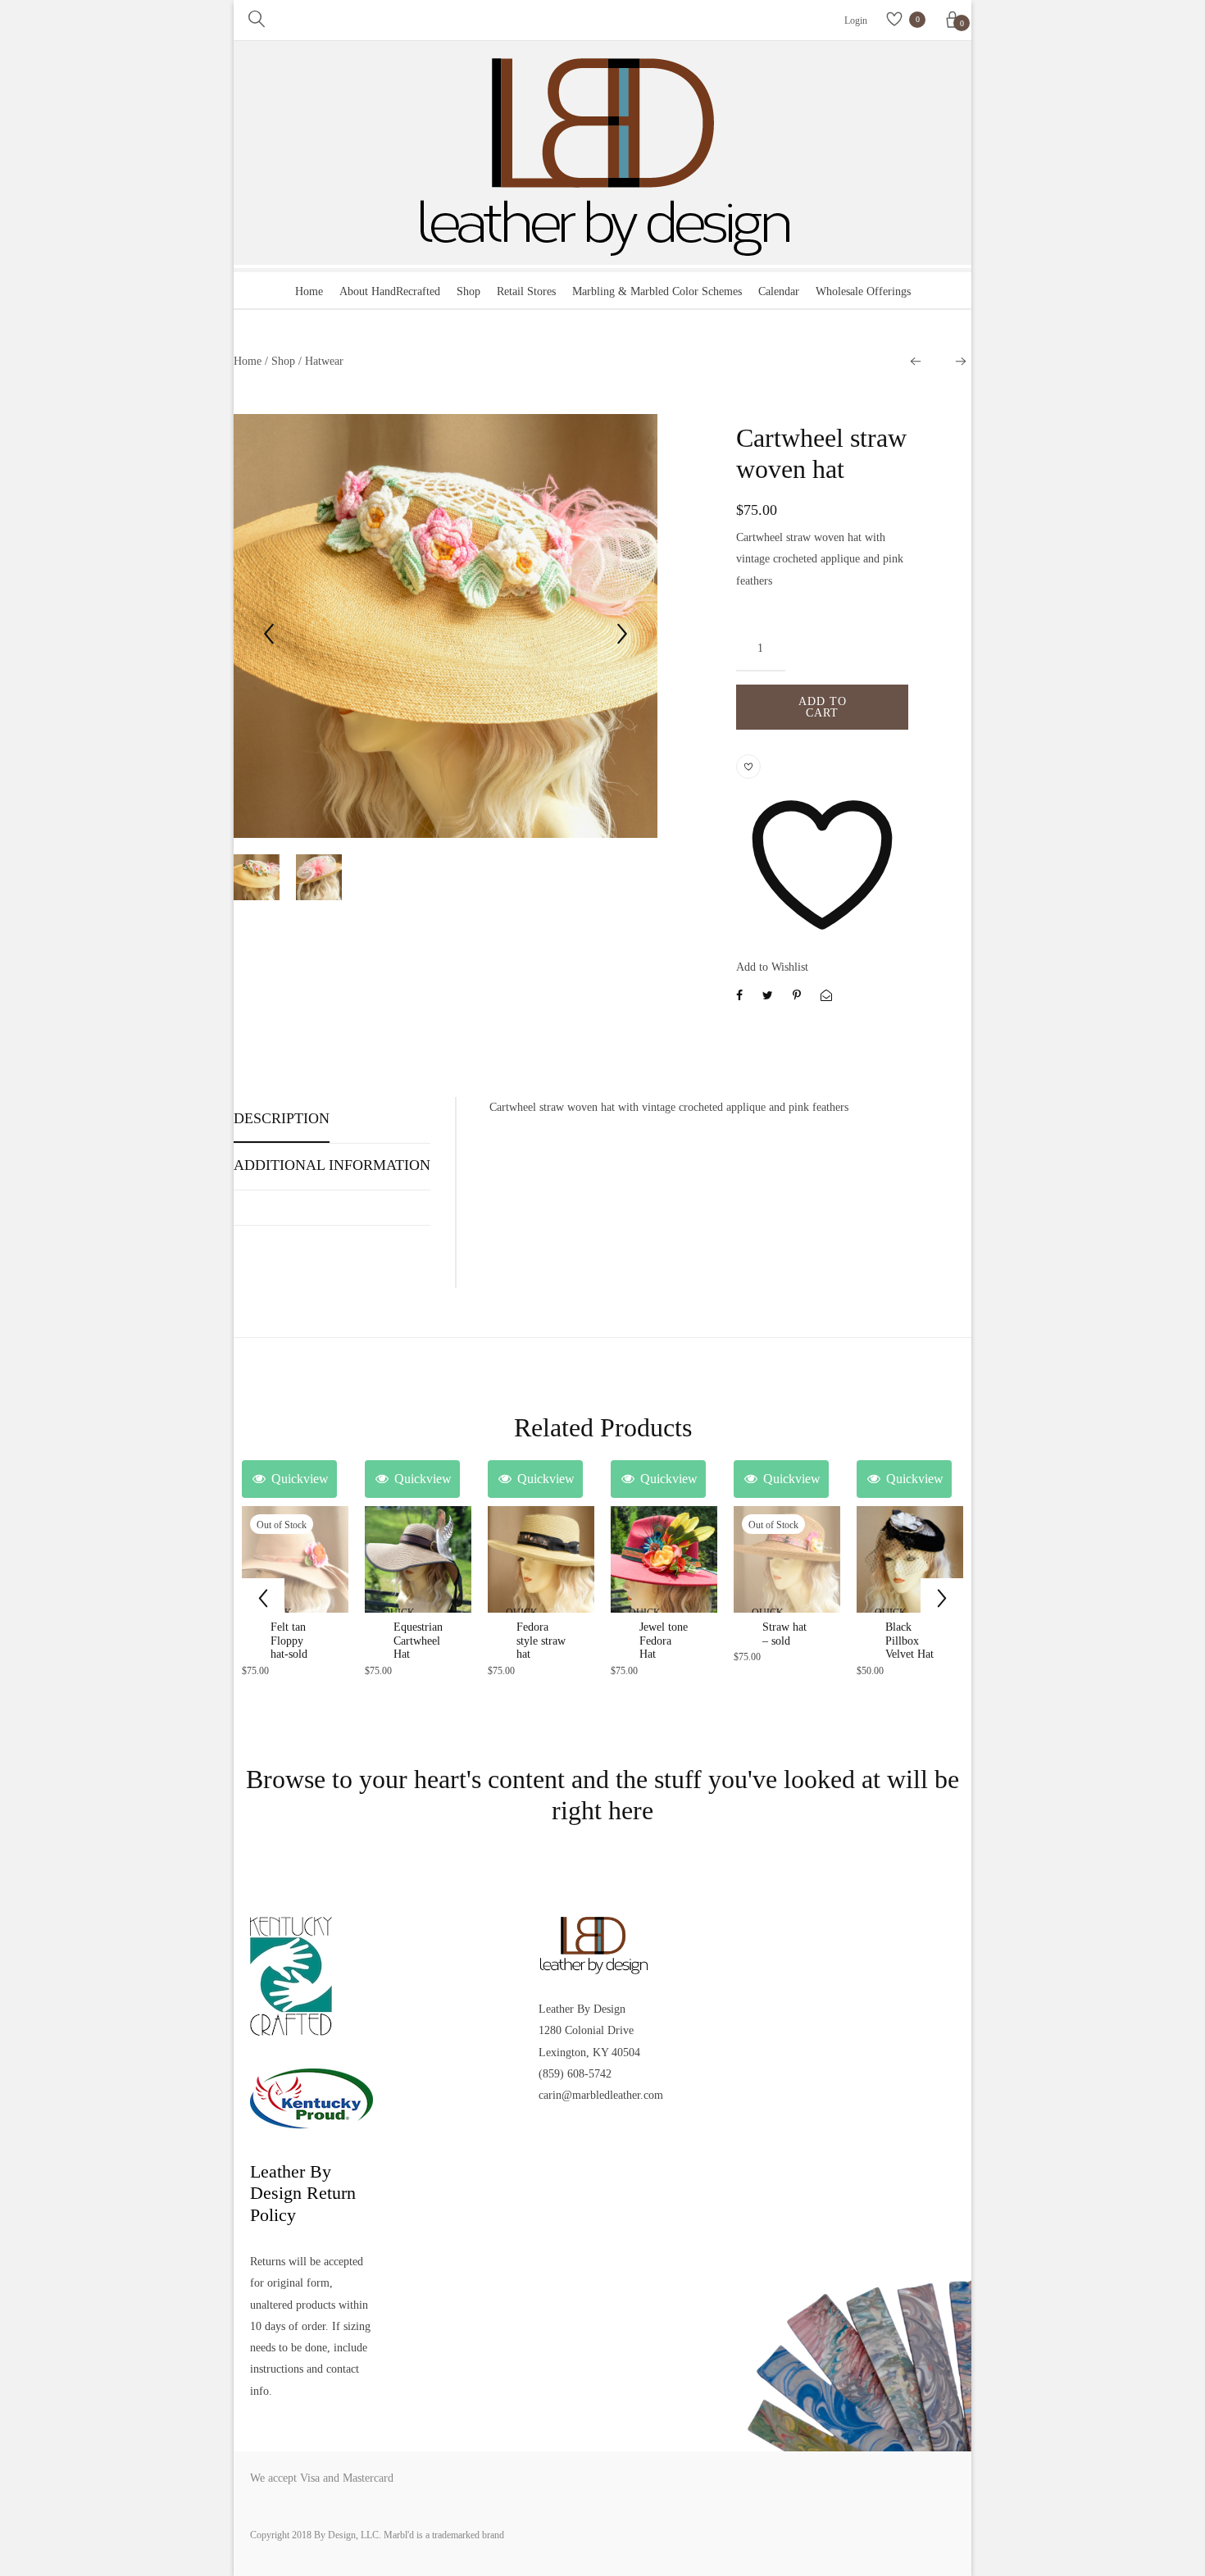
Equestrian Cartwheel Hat (418, 1641)
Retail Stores (526, 291)
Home (309, 291)
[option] (446, 629)
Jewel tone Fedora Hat (664, 1641)
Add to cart (823, 707)
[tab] (282, 1124)
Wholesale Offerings (863, 291)
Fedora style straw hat (541, 1641)
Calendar (779, 291)
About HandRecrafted (390, 291)
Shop (468, 291)
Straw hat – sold (784, 1634)
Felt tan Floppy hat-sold (289, 1641)
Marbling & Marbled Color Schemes (657, 291)
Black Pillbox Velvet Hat (909, 1641)
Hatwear (324, 361)
